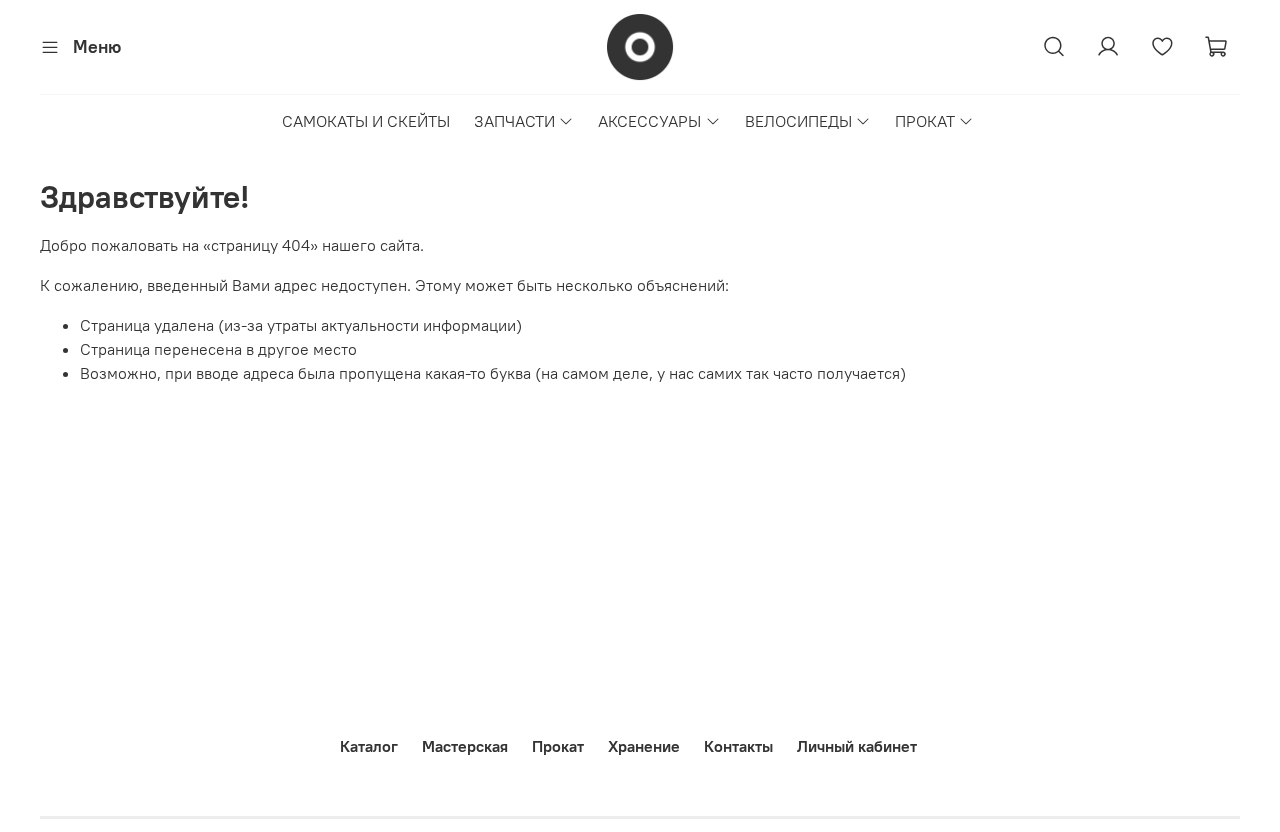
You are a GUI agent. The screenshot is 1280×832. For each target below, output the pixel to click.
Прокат (558, 746)
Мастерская (465, 746)
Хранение (644, 746)
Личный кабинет (857, 746)
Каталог (369, 746)
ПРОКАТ (925, 121)
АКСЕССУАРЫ (649, 121)
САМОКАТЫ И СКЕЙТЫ (366, 121)
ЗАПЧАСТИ (514, 121)
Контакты (738, 746)
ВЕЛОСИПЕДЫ (798, 121)
